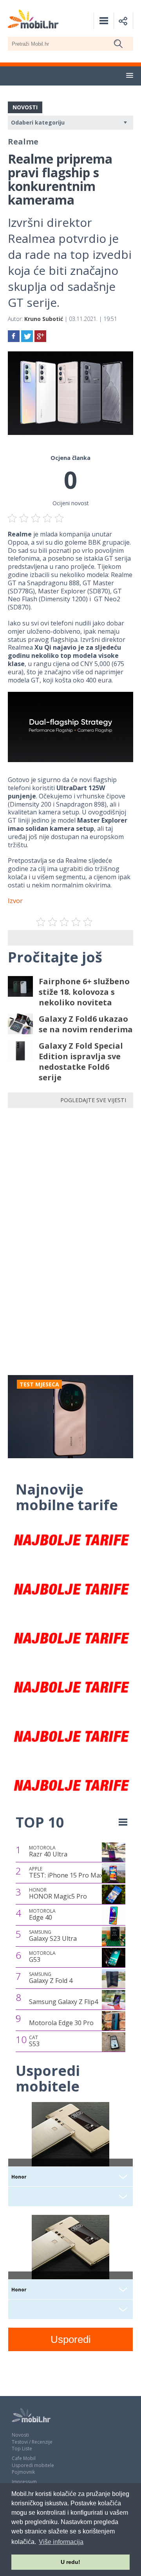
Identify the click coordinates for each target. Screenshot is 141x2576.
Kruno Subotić (44, 319)
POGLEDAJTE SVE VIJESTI (93, 1100)
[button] (130, 76)
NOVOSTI (25, 107)
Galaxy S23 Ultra (53, 1936)
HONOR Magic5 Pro (58, 1894)
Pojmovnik (23, 2472)
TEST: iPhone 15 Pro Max (66, 1872)
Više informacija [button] (61, 2542)
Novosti (20, 2435)
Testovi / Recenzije (32, 2442)
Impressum (24, 2482)
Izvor (15, 901)
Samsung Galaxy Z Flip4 (63, 2002)
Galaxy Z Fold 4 (51, 1978)
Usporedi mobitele (33, 2465)
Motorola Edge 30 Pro (61, 2023)
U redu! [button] (70, 2562)
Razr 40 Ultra (48, 1851)
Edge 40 (42, 1915)
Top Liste (22, 2449)
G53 (42, 1957)
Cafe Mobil (24, 2458)
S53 (34, 2041)
